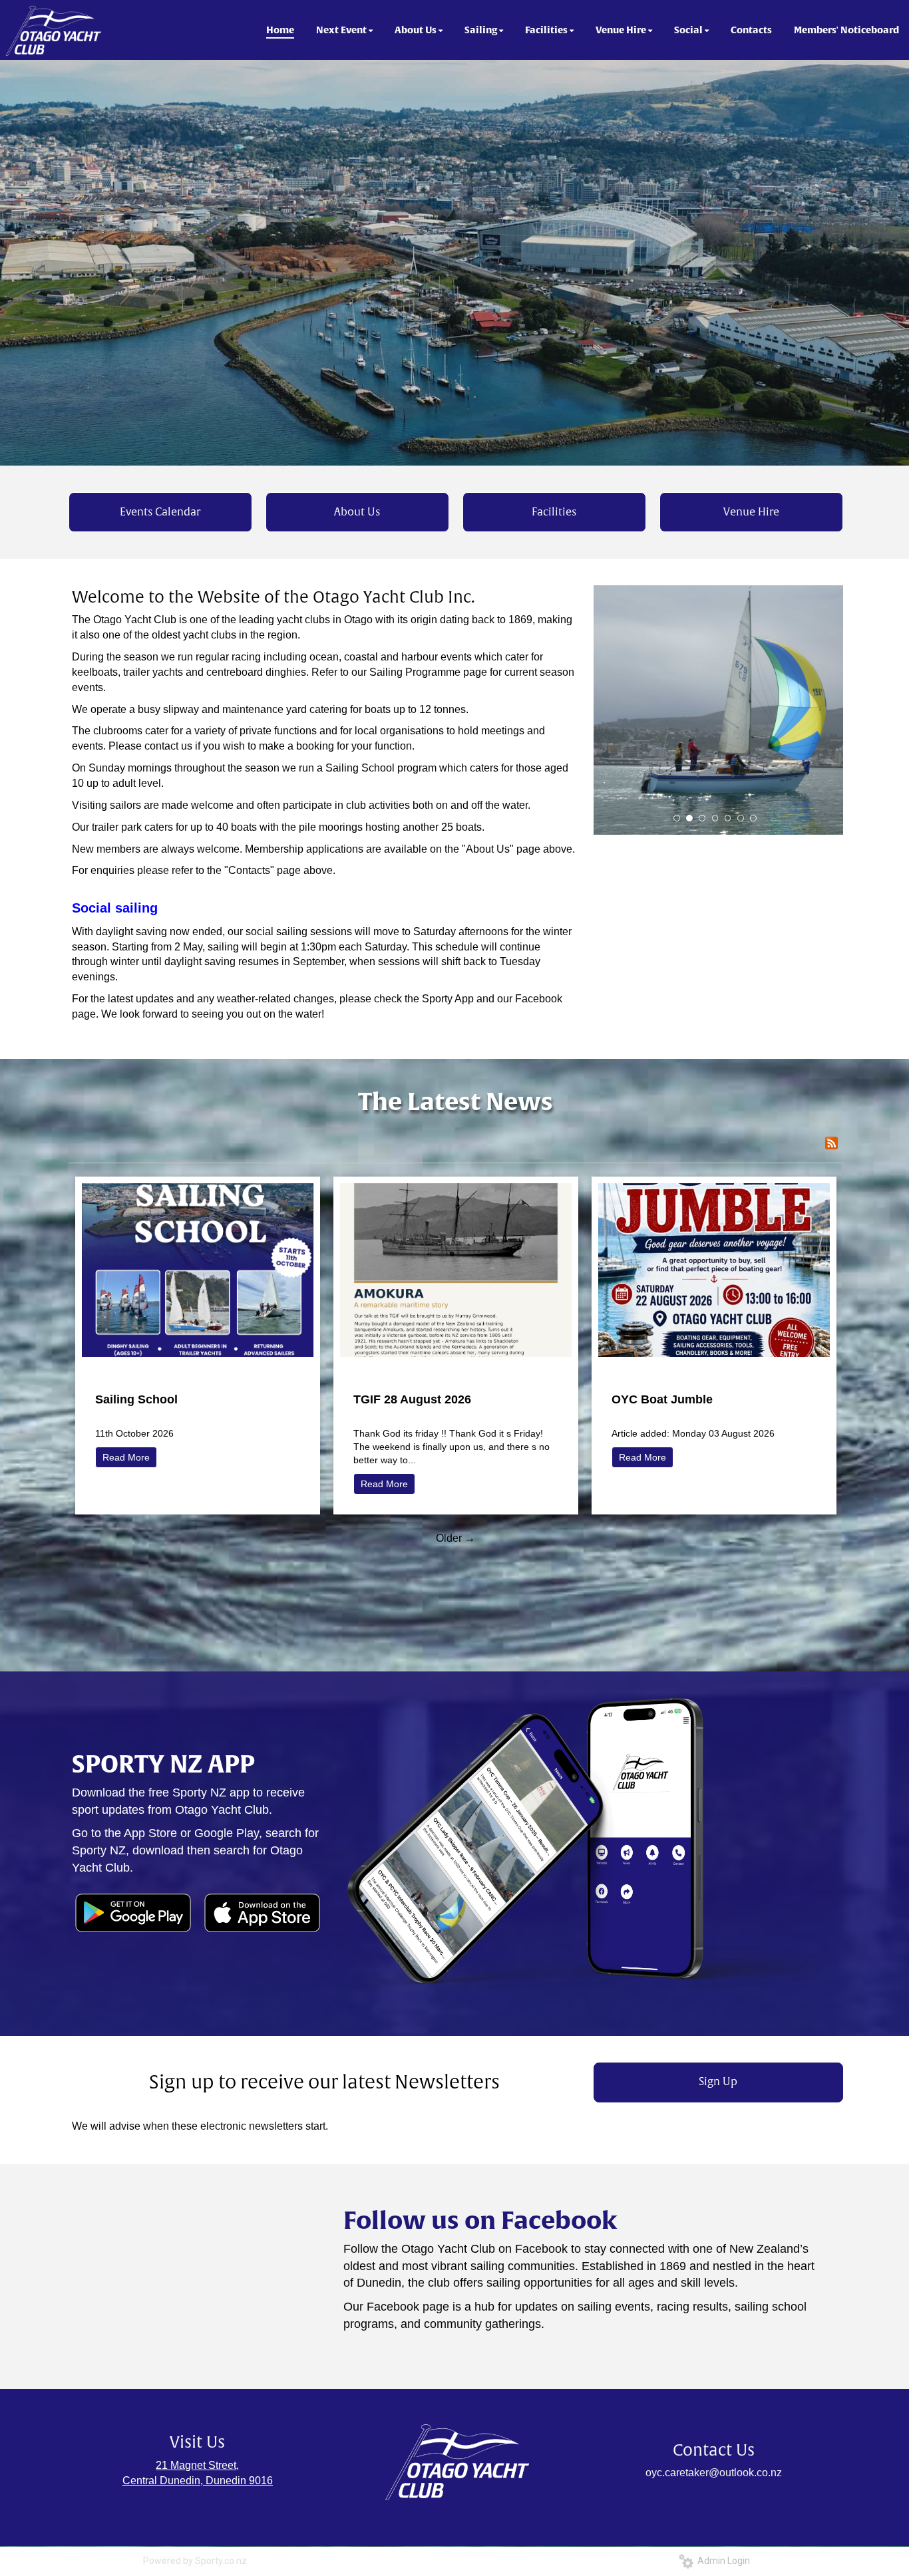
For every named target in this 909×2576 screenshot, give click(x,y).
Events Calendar (160, 512)
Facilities (554, 512)
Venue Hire (751, 512)
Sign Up (718, 2082)
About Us (357, 512)
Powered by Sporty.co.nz (195, 2561)
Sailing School (136, 1399)
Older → (455, 1538)
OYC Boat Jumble (662, 1399)
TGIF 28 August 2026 (412, 1399)
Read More (126, 1457)
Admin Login (722, 2561)
